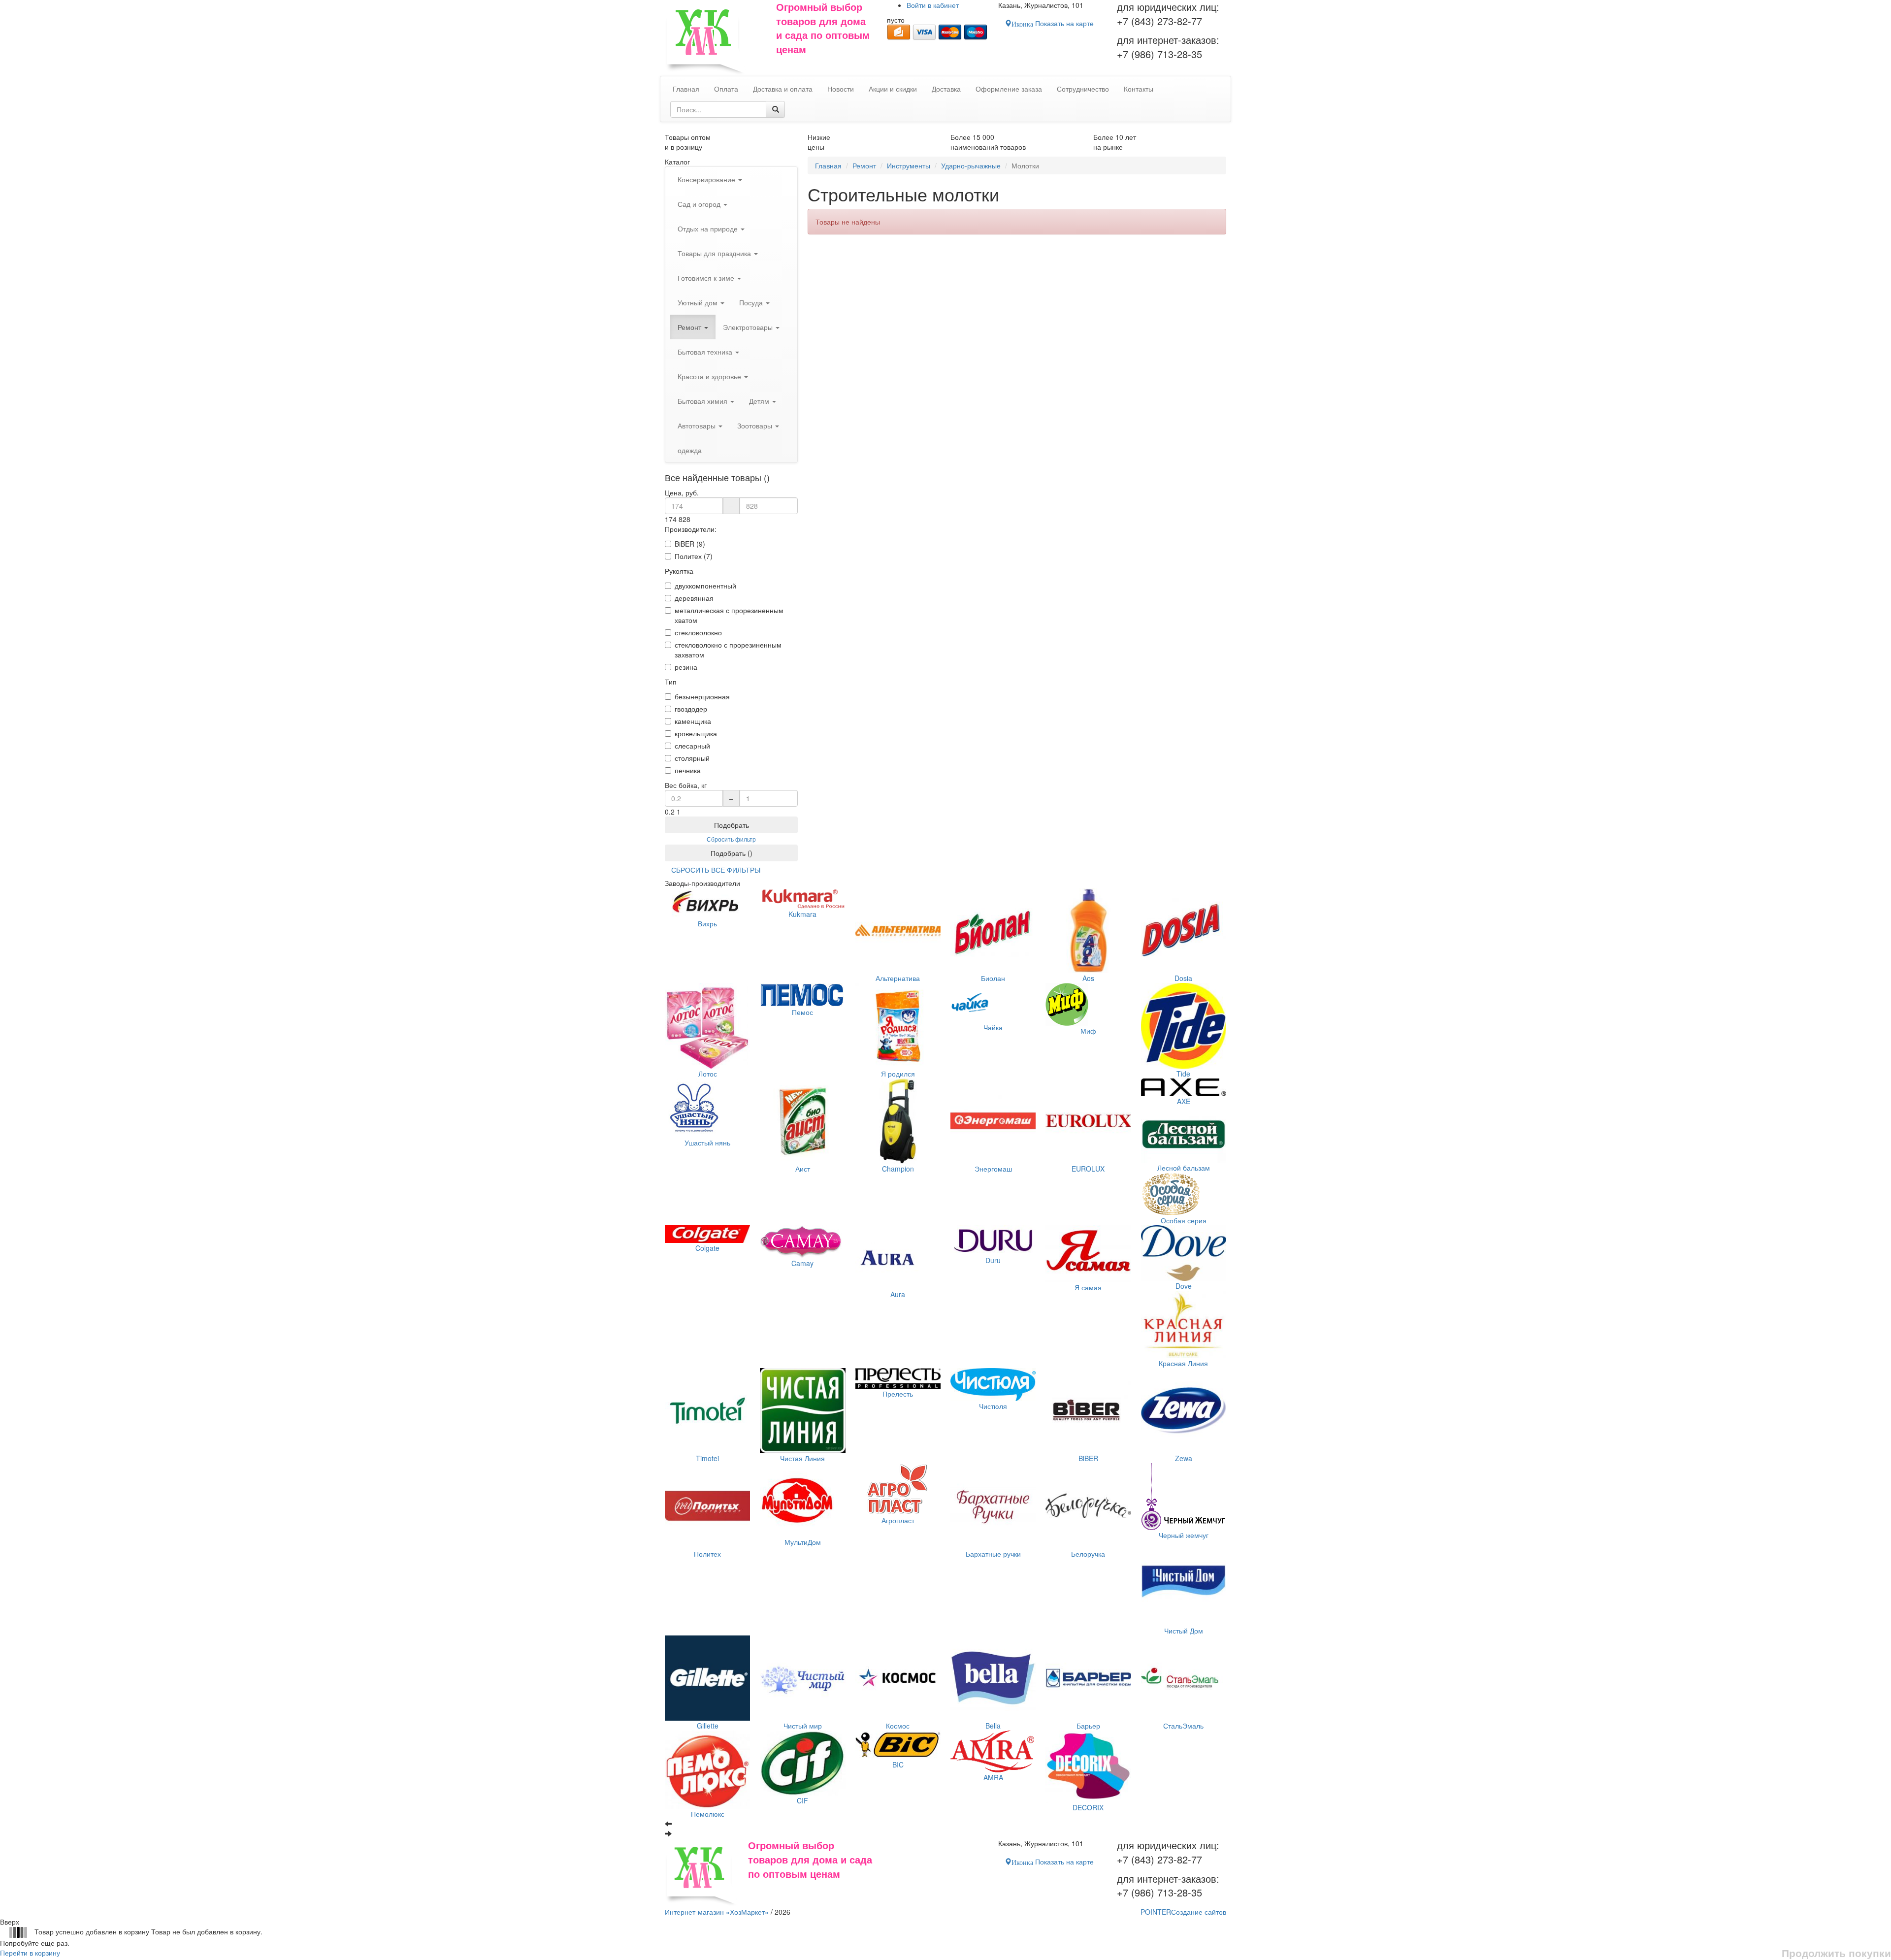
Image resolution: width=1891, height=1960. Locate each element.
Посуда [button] (752, 302)
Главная (828, 165)
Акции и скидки (893, 89)
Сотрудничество (1083, 89)
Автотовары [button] (698, 425)
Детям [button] (760, 401)
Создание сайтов (1183, 1912)
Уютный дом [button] (699, 302)
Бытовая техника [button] (706, 352)
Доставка (946, 89)
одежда (690, 450)
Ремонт (864, 165)
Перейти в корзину (30, 1953)
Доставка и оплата (783, 89)
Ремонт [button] (690, 327)
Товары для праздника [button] (715, 253)
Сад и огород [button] (700, 204)
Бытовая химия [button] (703, 401)
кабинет (933, 5)
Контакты (1139, 89)
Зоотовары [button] (756, 425)
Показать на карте (1053, 23)
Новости (841, 89)
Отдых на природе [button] (709, 229)
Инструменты (909, 165)
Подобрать (732, 825)
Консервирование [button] (707, 179)
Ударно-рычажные (971, 165)
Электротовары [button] (749, 327)
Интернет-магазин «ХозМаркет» (717, 1912)
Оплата (726, 89)
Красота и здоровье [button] (710, 376)
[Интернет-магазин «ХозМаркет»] (716, 38)
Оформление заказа (1009, 89)
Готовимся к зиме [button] (707, 278)
